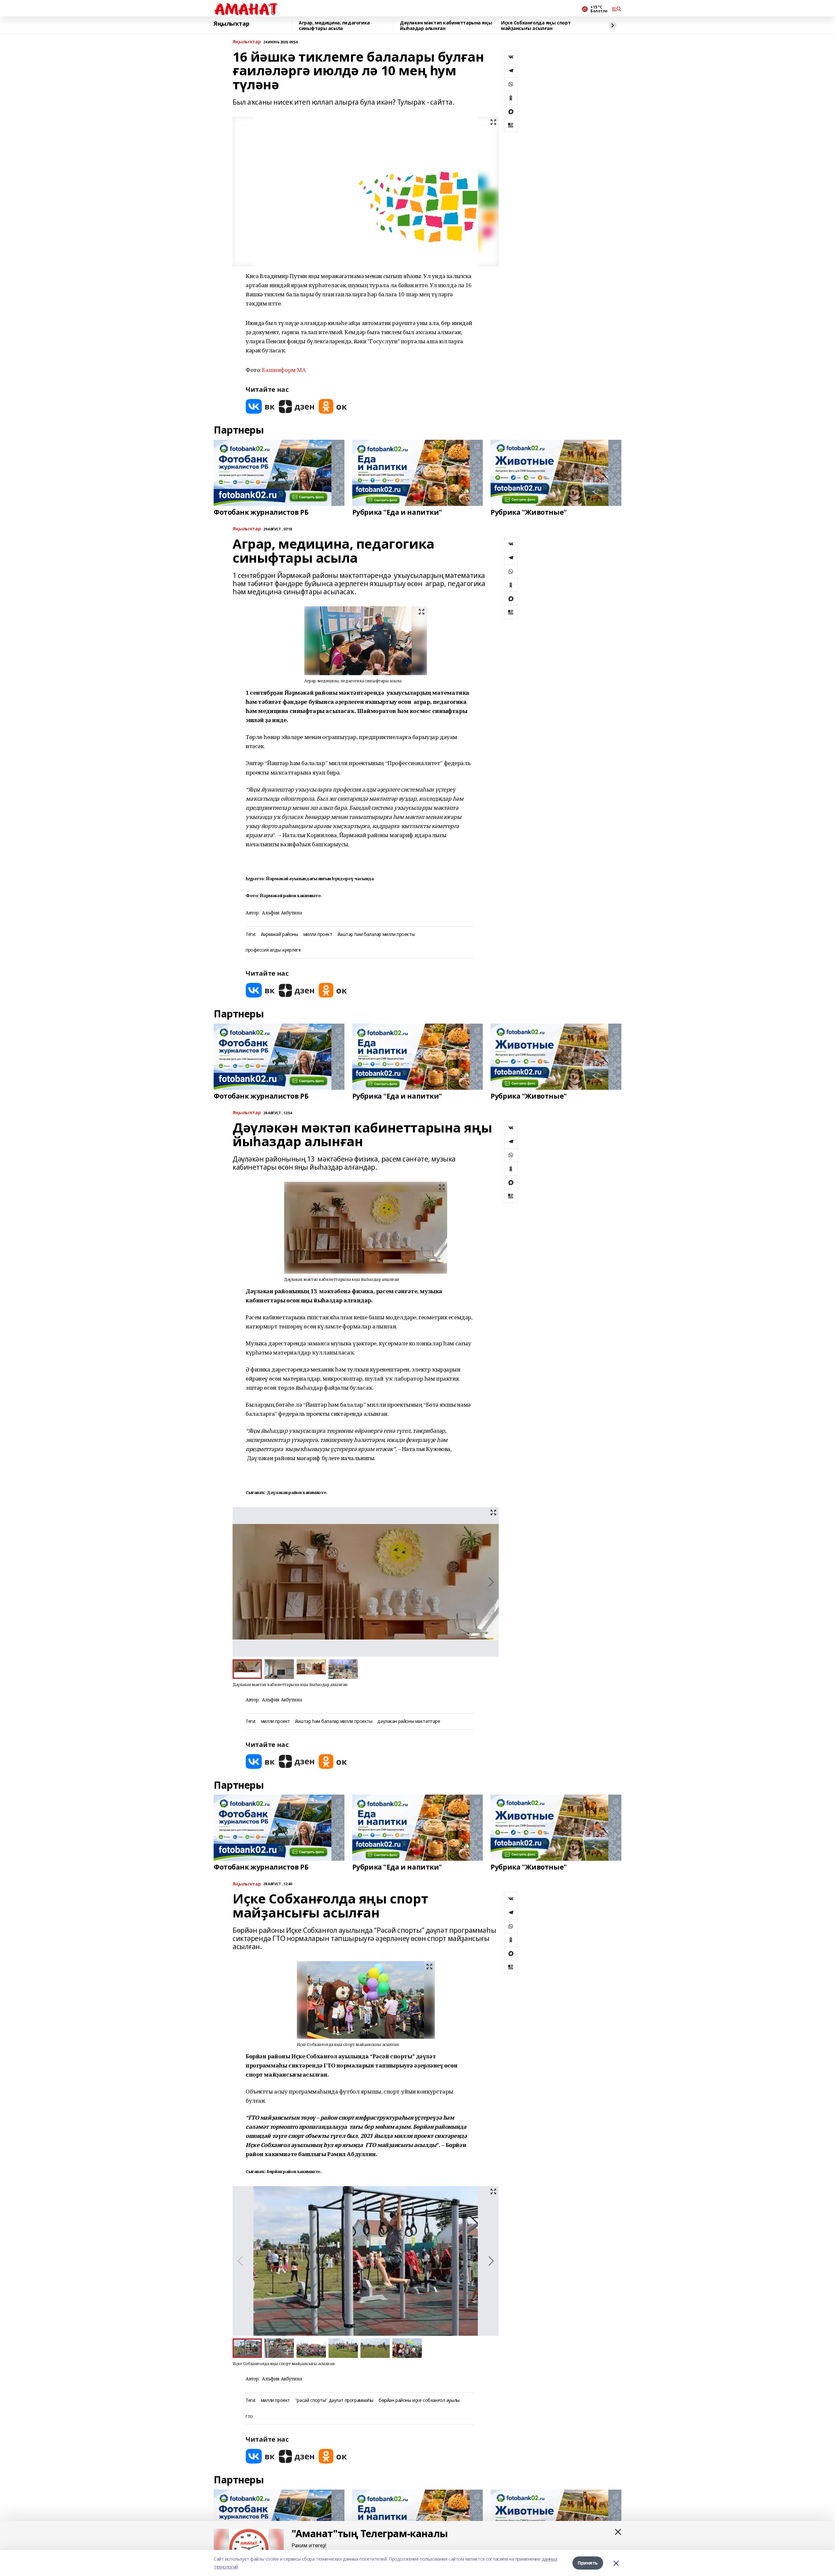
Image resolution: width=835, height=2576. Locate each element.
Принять (588, 2563)
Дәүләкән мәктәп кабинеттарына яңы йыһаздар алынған (446, 26)
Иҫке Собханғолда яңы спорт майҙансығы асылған (536, 26)
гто (249, 2416)
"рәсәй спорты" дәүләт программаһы (334, 2400)
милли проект (318, 934)
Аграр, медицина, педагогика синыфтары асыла (334, 26)
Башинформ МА (284, 370)
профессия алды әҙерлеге (273, 950)
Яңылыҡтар (231, 24)
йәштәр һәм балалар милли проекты (376, 934)
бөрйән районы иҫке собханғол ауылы (419, 2400)
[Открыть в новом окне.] (260, 406)
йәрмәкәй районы (280, 934)
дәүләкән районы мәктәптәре (409, 1721)
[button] (491, 1582)
